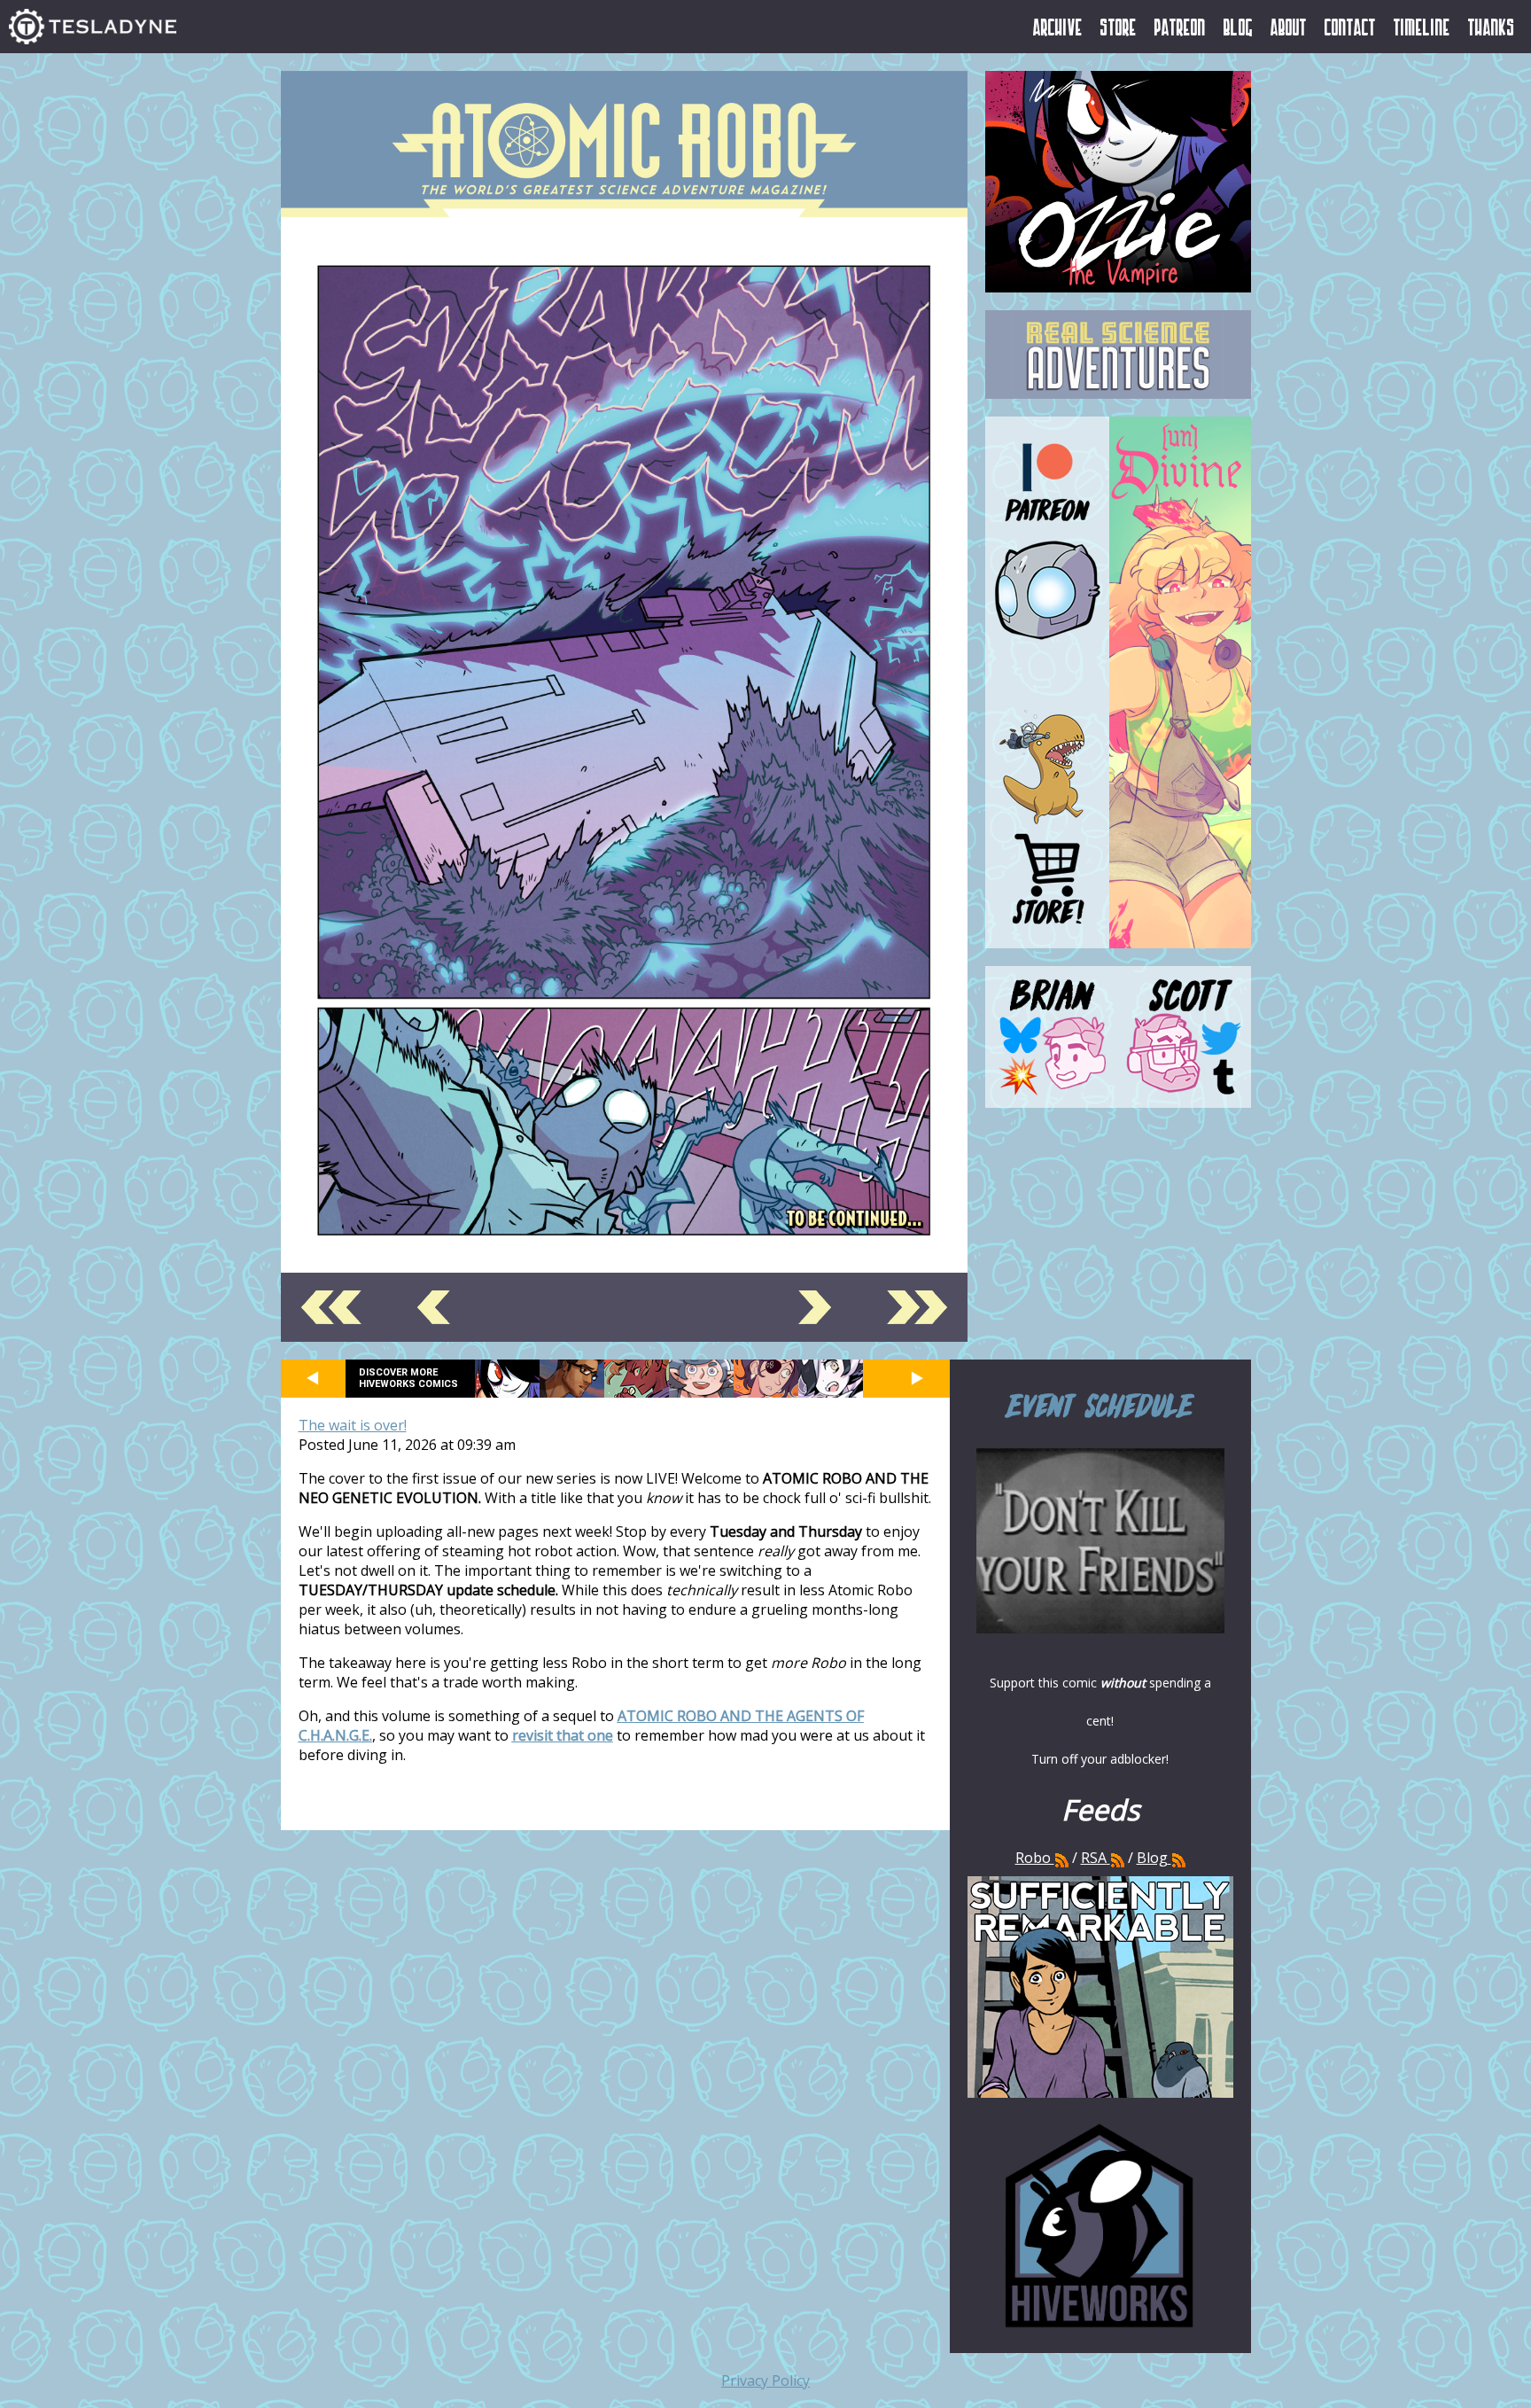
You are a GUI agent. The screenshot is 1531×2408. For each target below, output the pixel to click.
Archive (1058, 27)
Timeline (1422, 27)
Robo (1035, 1858)
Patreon (1180, 27)
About (1289, 27)
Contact (1350, 27)
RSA (1094, 1858)
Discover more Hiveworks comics (408, 1378)
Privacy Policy (765, 2381)
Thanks (1492, 27)
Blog (1238, 27)
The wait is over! (353, 1425)
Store (1119, 27)
